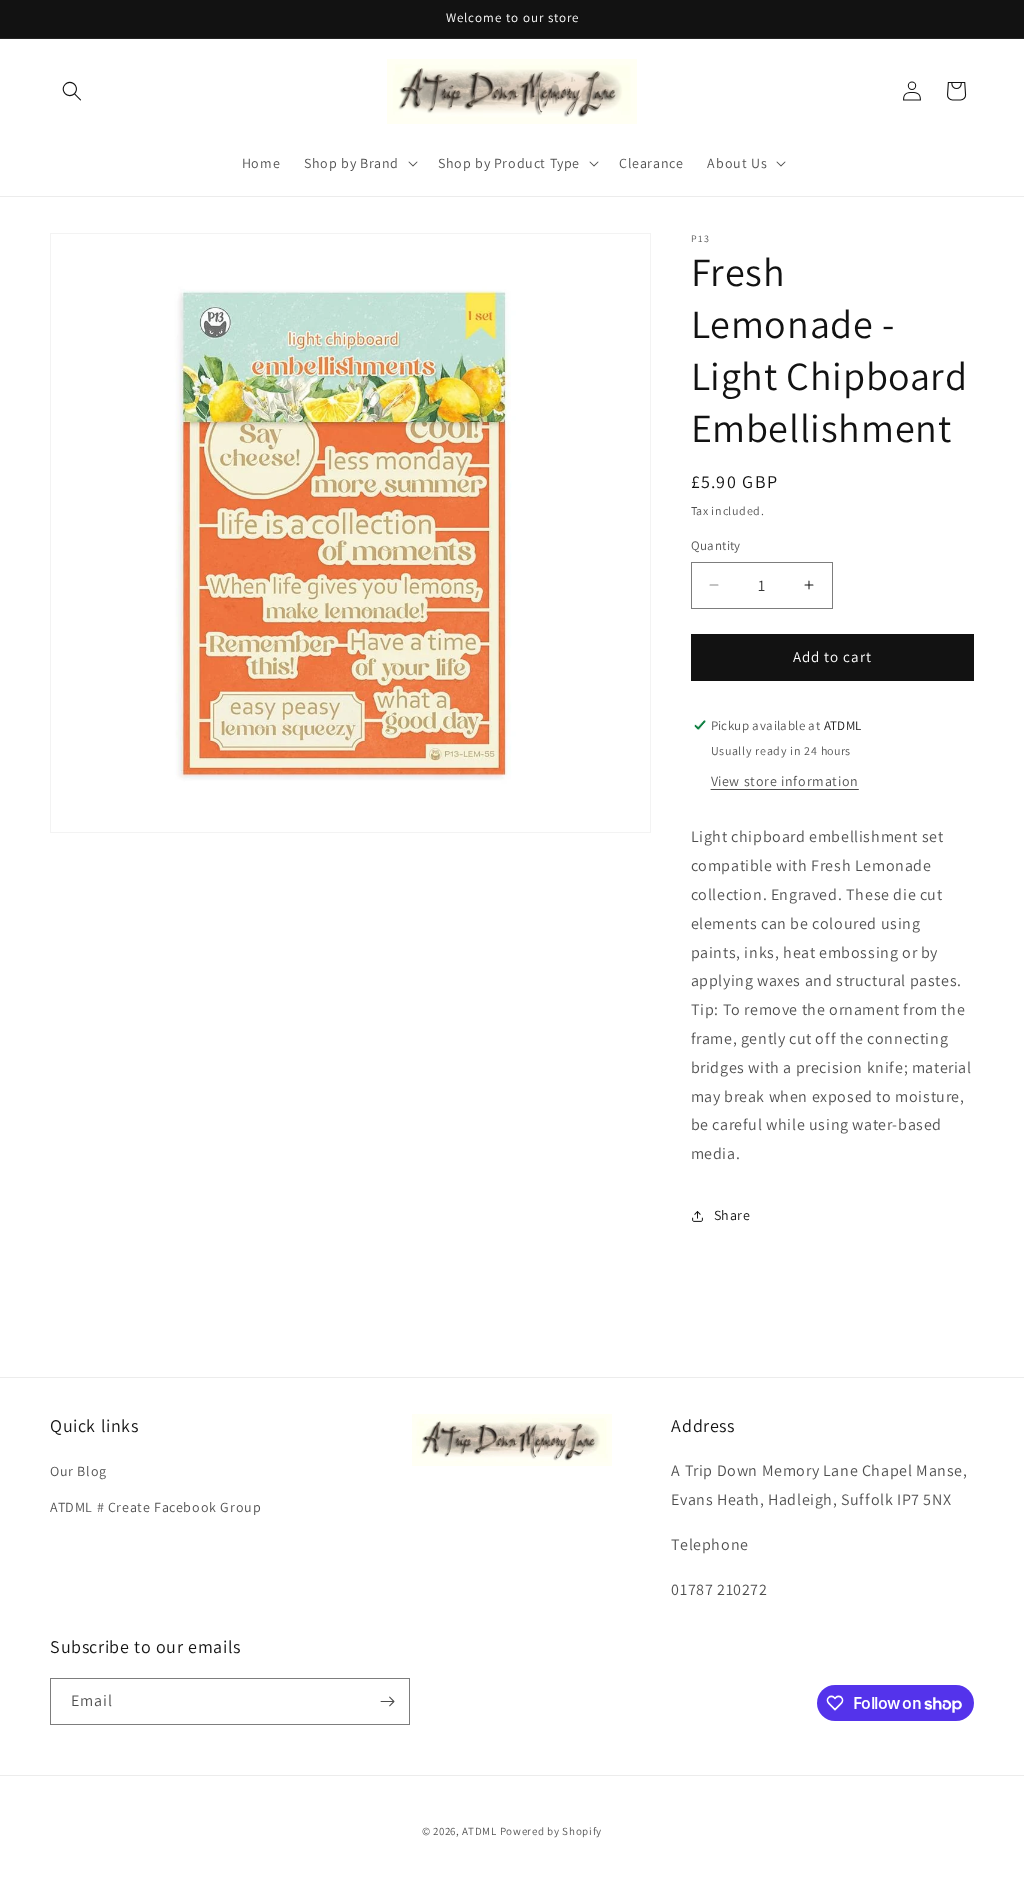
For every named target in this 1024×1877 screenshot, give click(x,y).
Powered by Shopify (551, 1831)
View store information (785, 781)
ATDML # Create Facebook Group (155, 1507)
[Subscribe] (387, 1701)
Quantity (716, 545)
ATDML (479, 1831)
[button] (72, 91)
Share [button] (732, 1215)
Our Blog (78, 1471)
